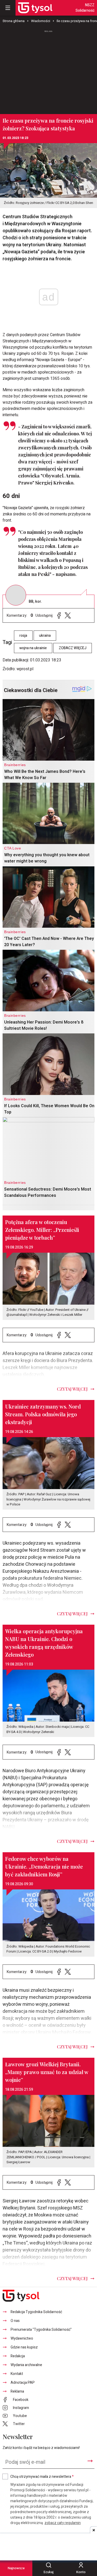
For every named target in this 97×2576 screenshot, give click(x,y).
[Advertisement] (49, 70)
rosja (23, 636)
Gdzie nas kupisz (24, 2347)
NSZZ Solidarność (85, 8)
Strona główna (14, 21)
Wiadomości (41, 21)
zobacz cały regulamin (63, 2523)
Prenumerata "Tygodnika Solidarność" (41, 2330)
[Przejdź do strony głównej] (35, 8)
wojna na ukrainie (33, 648)
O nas (15, 2321)
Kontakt (17, 2374)
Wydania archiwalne (26, 2365)
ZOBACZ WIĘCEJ (73, 648)
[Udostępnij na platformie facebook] (59, 616)
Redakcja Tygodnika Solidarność (36, 2312)
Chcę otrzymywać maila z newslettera (42, 2477)
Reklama (17, 2391)
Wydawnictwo (22, 2338)
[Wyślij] (90, 2461)
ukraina (45, 636)
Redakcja (18, 2356)
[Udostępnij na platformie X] (68, 616)
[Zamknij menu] (8, 8)
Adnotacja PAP (23, 2383)
